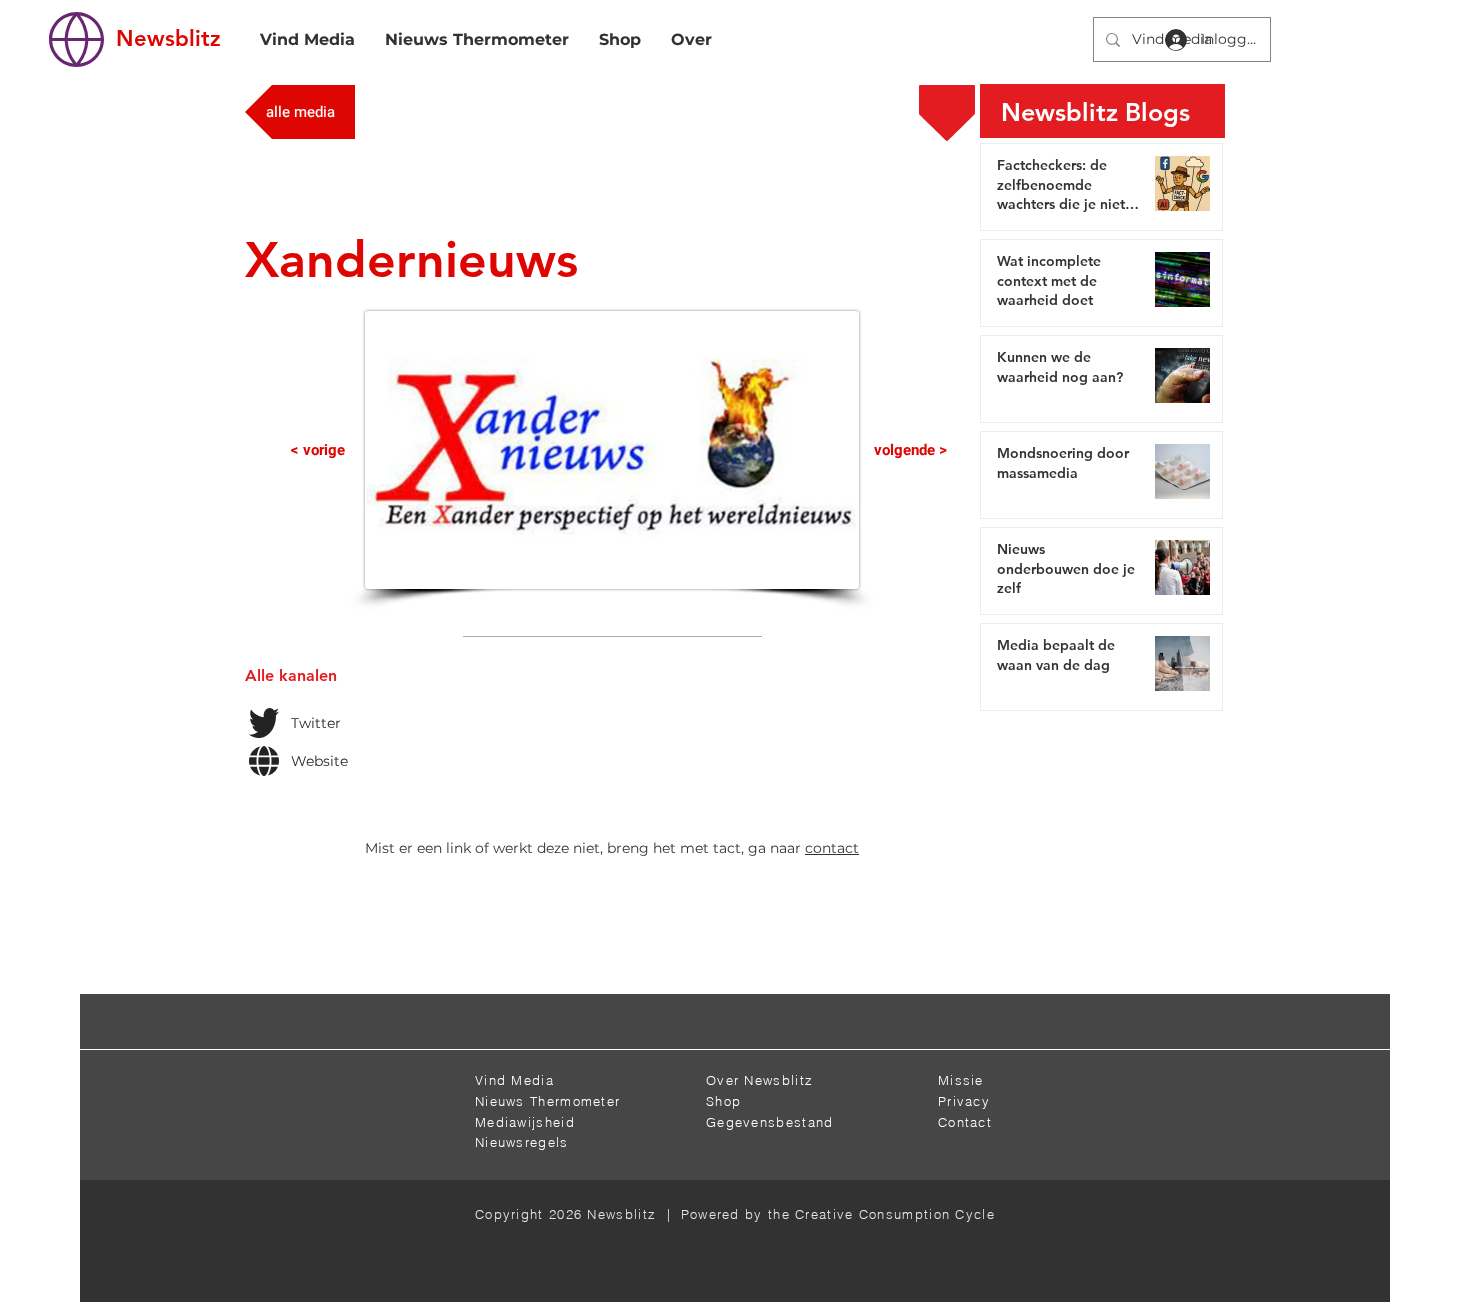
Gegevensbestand (770, 1122)
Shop (723, 1101)
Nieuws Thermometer (547, 1101)
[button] (644, 1024)
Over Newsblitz (759, 1080)
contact (832, 848)
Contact (965, 1122)
